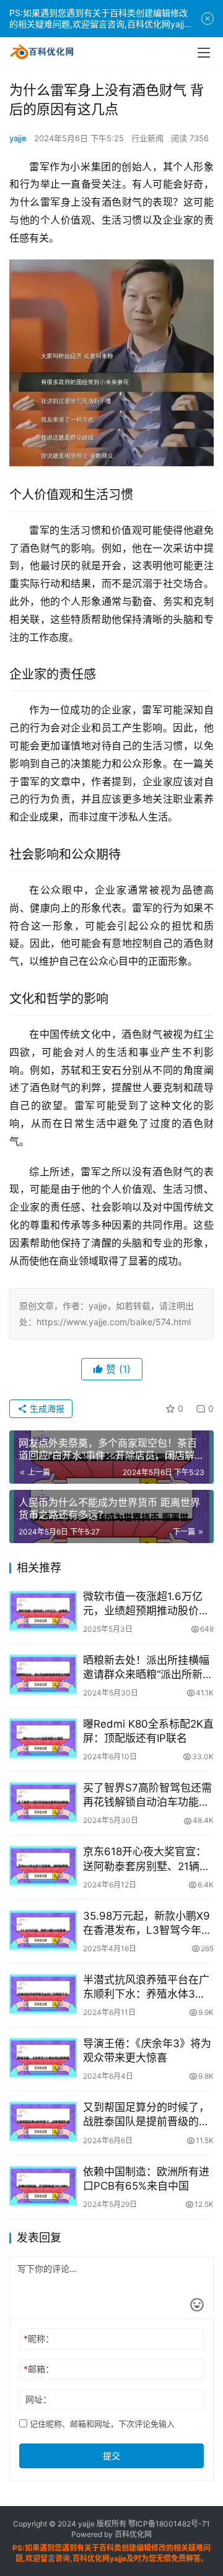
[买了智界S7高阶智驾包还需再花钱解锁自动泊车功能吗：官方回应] (43, 1802)
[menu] (204, 53)
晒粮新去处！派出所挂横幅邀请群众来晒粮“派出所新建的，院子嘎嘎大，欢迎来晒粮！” (148, 1668)
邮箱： (39, 2369)
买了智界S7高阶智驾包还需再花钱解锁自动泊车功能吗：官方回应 (147, 1795)
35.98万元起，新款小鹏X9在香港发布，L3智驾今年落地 (147, 1924)
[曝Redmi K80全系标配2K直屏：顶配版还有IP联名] (43, 1738)
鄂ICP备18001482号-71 (168, 2524)
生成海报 (46, 1408)
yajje (18, 138)
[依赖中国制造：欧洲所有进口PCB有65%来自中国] (43, 2186)
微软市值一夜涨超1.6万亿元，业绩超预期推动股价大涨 (146, 1604)
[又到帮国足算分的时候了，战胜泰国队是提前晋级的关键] (43, 2121)
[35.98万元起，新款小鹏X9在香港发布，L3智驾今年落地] (43, 1930)
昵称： (39, 2339)
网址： (38, 2399)
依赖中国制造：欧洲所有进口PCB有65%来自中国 (146, 2179)
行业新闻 (147, 138)
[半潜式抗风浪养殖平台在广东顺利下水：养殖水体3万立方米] (43, 1994)
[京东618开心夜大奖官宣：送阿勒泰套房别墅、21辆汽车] (43, 1866)
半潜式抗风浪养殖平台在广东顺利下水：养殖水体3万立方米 (146, 1987)
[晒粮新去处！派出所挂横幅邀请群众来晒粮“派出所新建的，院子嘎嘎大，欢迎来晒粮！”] (43, 1674)
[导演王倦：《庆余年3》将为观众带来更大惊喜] (43, 2058)
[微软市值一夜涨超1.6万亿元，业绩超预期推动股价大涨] (43, 1611)
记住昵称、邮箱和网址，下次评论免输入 (101, 2424)
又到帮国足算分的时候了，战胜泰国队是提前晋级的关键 (146, 2115)
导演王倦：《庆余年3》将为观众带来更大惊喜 (147, 2051)
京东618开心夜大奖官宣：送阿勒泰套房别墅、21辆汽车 (146, 1859)
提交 (111, 2456)
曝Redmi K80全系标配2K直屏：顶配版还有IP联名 (148, 1731)
